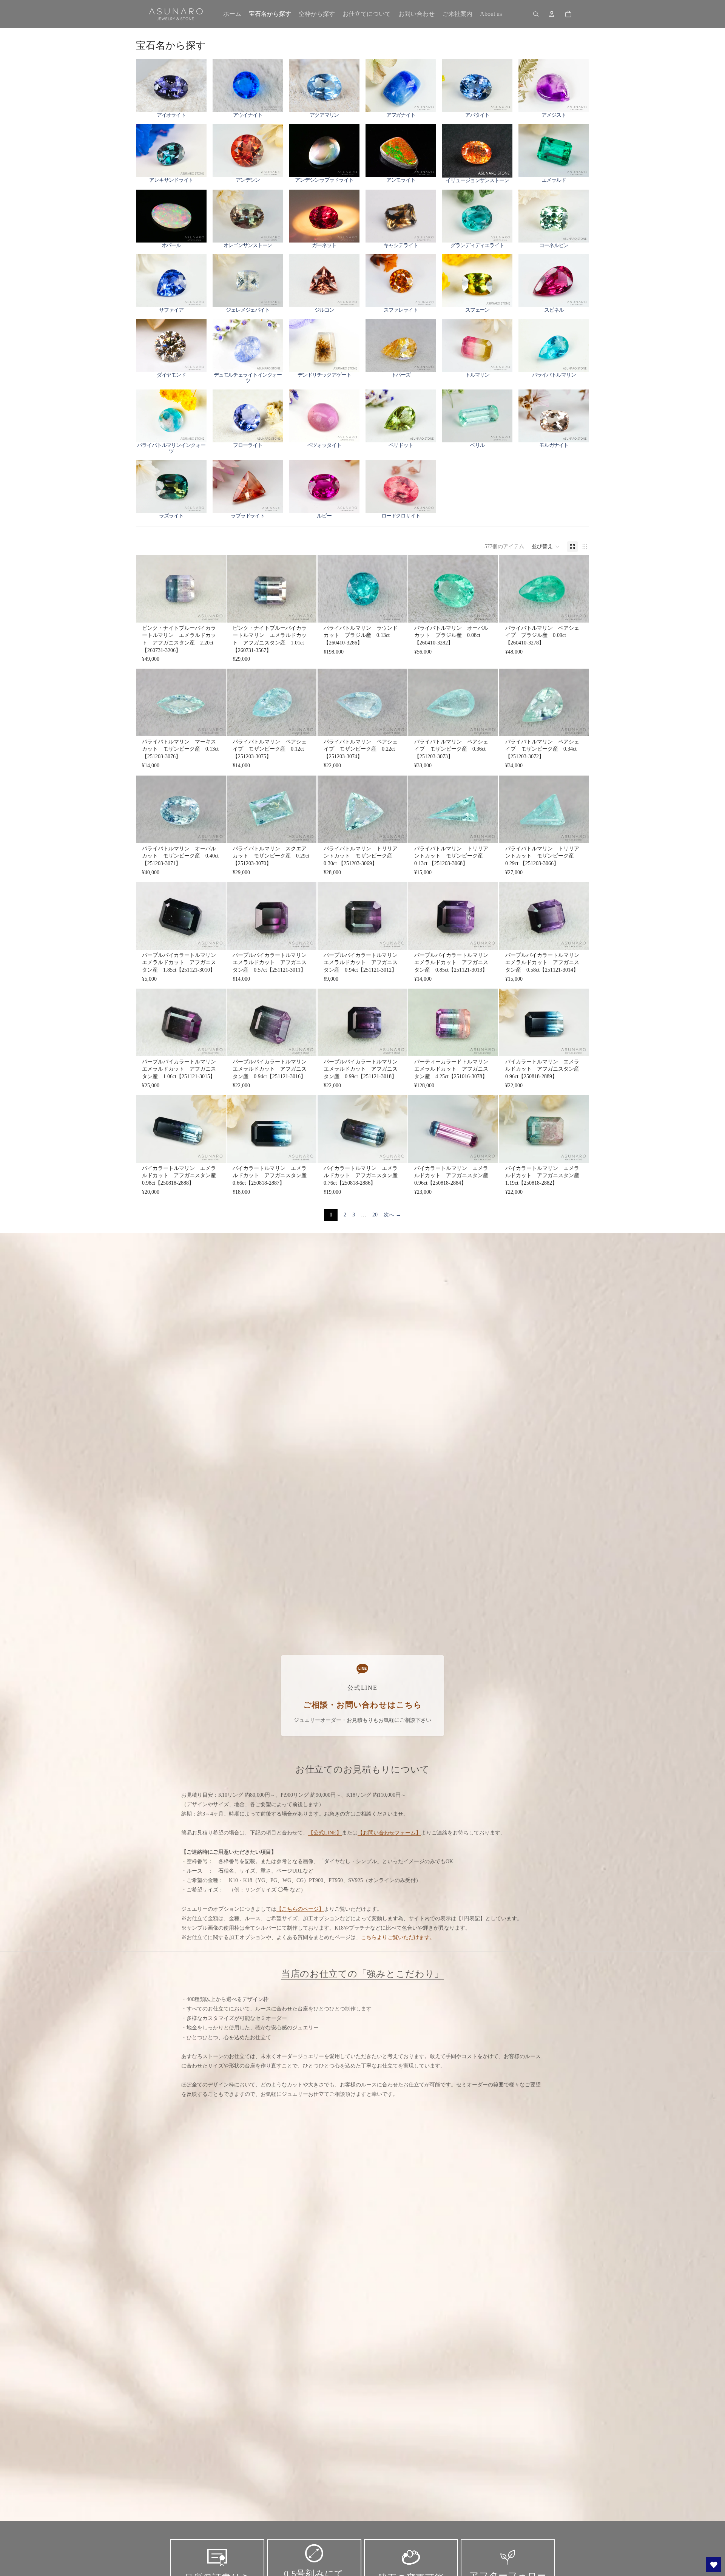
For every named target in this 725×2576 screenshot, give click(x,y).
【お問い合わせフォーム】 (389, 1833)
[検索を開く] (536, 14)
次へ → (392, 1215)
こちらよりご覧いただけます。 (398, 1937)
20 (375, 1215)
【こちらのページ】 (300, 1909)
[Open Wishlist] (714, 2565)
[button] (546, 547)
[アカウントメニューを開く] (552, 14)
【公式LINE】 (325, 1833)
